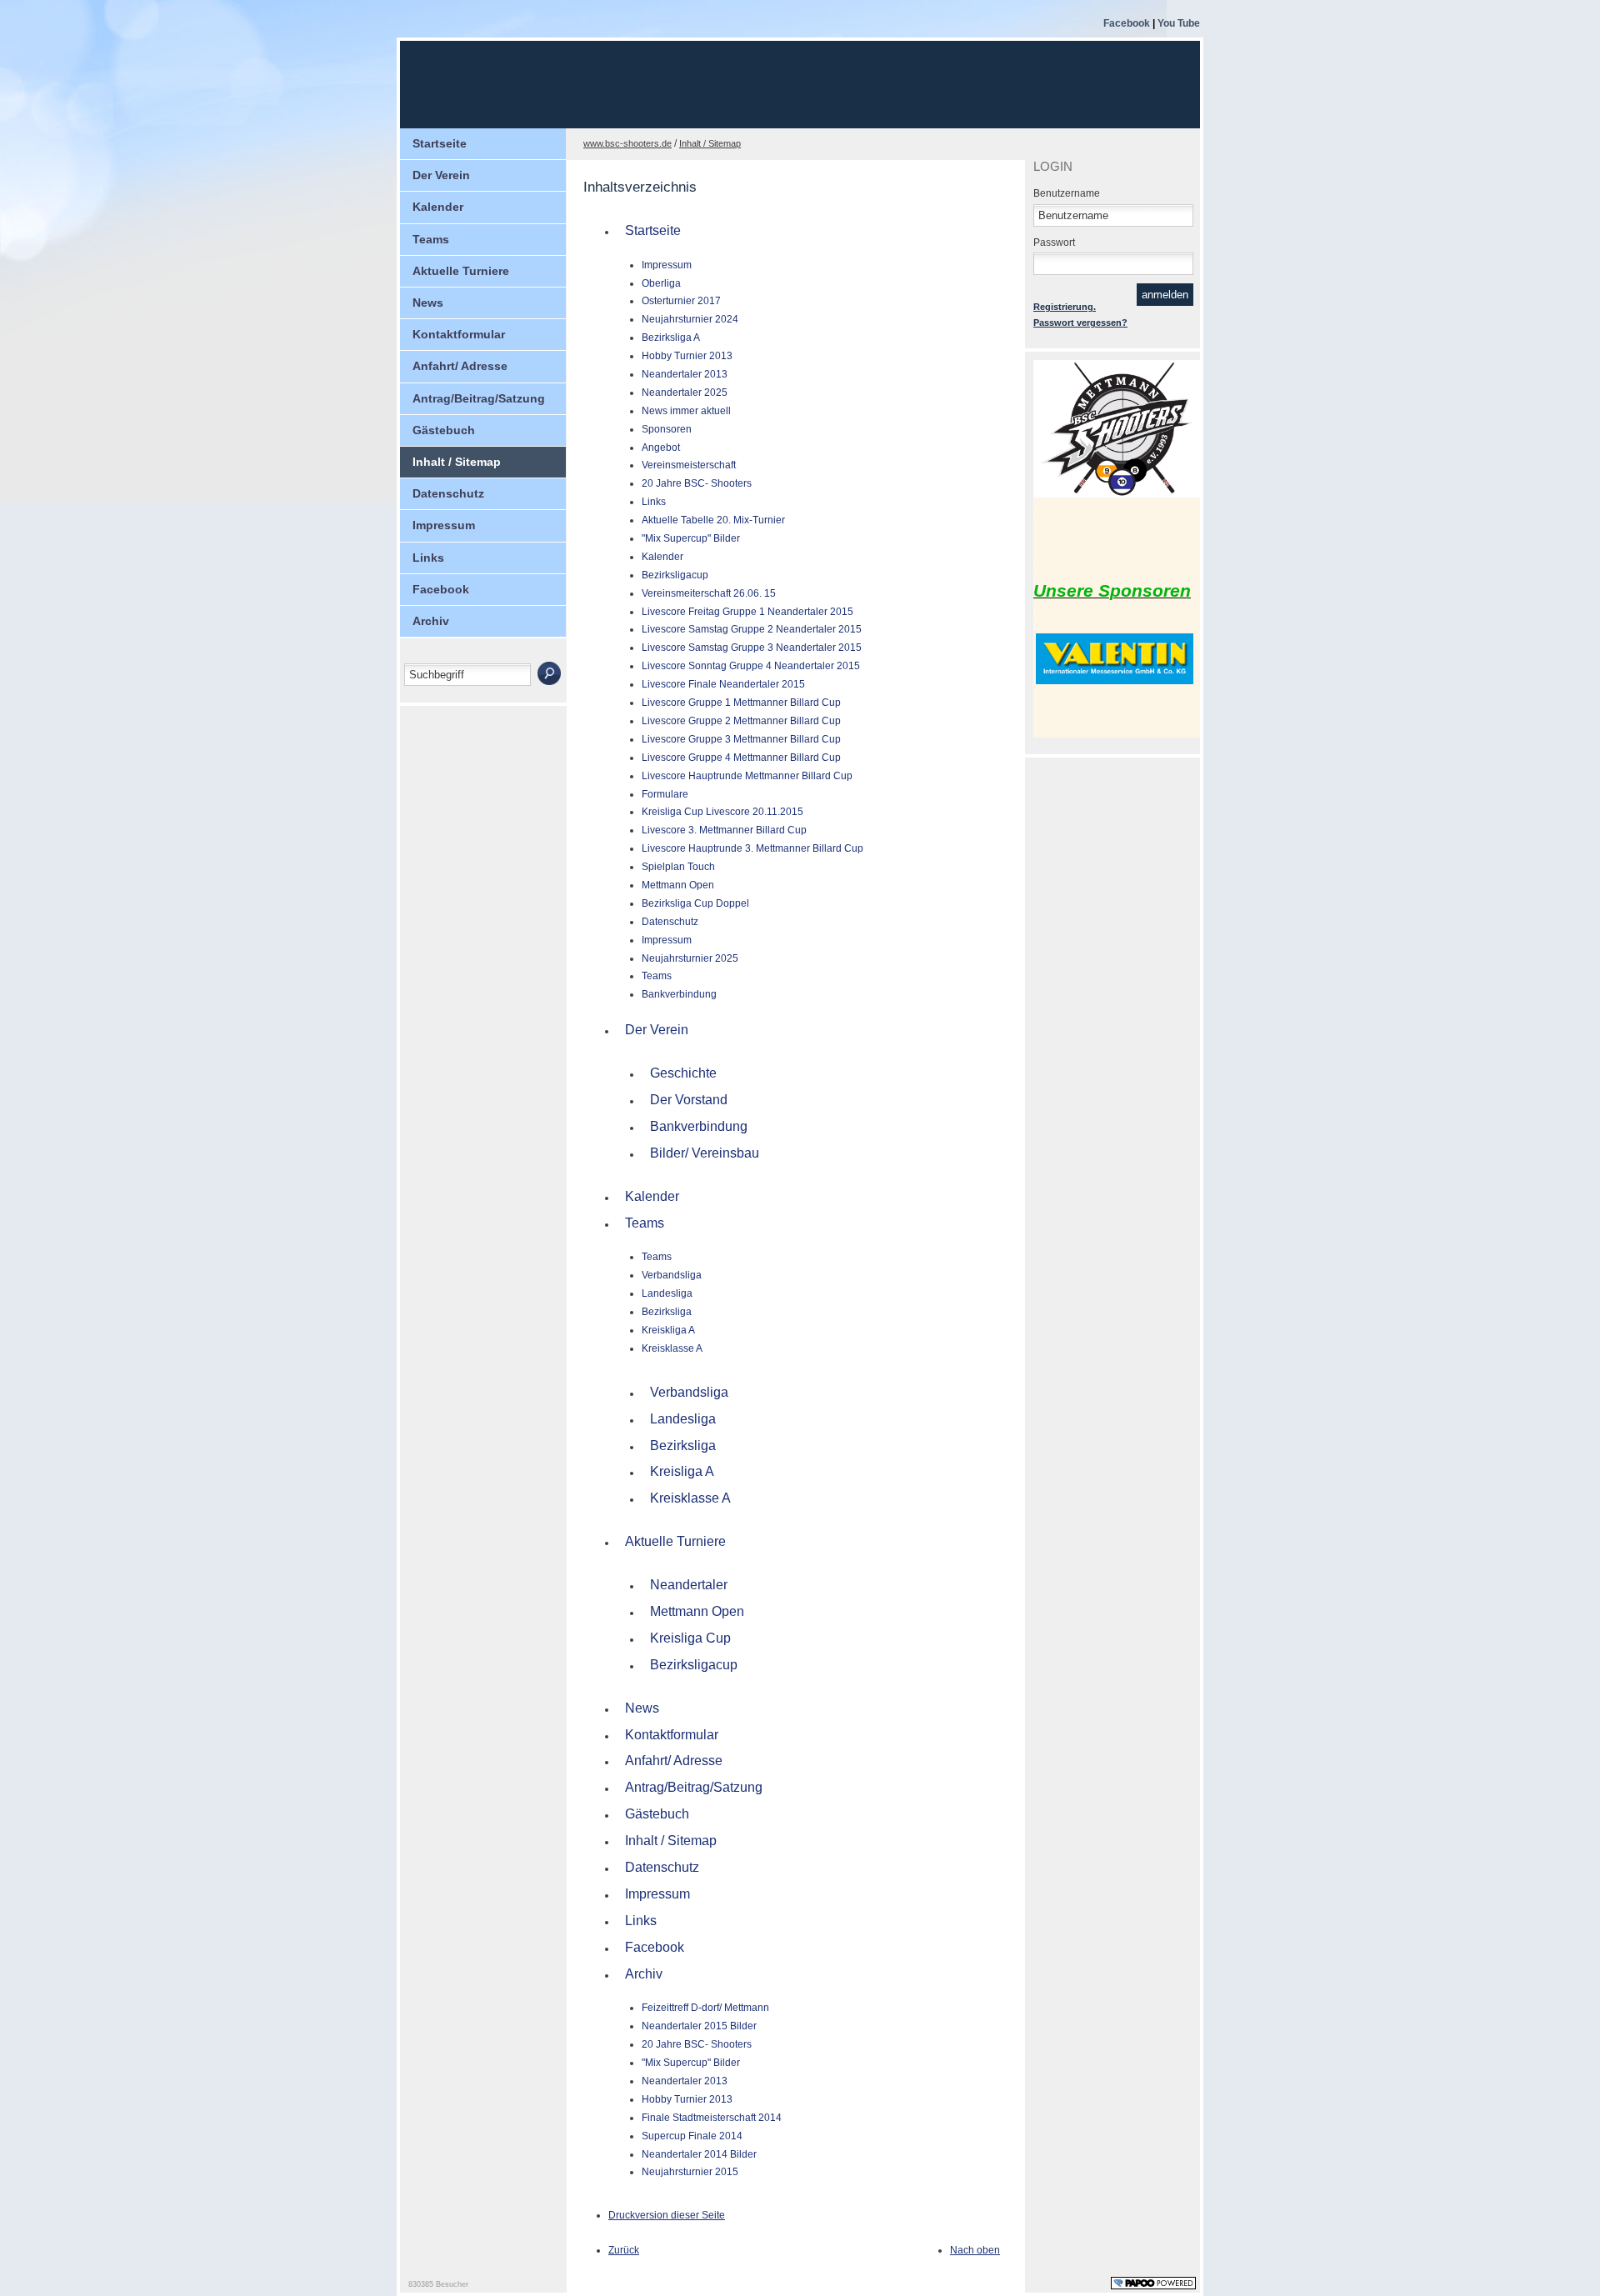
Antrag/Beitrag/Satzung (479, 398)
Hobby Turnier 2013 (687, 356)
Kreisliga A (682, 1471)
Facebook (1127, 23)
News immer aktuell (686, 411)
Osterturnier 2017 (681, 301)
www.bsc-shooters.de (627, 143)
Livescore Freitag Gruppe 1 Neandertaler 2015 (747, 612)
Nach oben (975, 2250)
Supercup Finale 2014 (692, 2136)
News (428, 303)
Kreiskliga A (668, 1330)
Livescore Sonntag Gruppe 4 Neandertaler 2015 (751, 666)
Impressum (444, 525)
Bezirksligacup (675, 575)
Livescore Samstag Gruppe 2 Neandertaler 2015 (752, 629)
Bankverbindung (679, 994)
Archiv (431, 621)
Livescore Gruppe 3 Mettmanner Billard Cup (741, 739)
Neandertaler (689, 1585)
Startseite (440, 143)
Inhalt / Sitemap (457, 462)
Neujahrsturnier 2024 (690, 319)
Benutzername (1067, 193)
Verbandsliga (672, 1275)
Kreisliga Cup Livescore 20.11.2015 (722, 812)
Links (428, 558)
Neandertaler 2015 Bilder (699, 2026)
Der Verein (441, 175)
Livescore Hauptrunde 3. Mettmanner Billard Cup (752, 848)
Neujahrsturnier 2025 (690, 958)
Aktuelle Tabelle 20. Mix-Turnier (713, 520)
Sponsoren (667, 429)
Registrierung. (1065, 307)
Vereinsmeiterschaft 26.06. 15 (709, 593)
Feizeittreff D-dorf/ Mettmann (705, 2008)
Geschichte (683, 1073)
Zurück (624, 2250)
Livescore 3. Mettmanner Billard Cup (724, 830)
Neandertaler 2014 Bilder (699, 2154)
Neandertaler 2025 (685, 393)
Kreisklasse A (672, 1348)
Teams (431, 239)
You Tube (1179, 23)
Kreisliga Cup (690, 1638)
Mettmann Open (678, 885)
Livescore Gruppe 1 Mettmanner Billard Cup (741, 703)
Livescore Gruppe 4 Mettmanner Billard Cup (741, 758)
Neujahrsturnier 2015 (690, 2172)
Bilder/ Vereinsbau (705, 1153)
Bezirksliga (667, 1312)
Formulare (665, 794)
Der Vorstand (689, 1100)
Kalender (438, 207)
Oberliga (661, 283)
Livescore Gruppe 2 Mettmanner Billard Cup (741, 721)
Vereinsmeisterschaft (689, 465)
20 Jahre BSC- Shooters (697, 483)
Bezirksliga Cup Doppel (695, 903)
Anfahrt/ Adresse (460, 366)
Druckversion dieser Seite (667, 2215)
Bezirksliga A (671, 338)
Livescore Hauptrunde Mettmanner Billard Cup (747, 776)
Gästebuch (444, 430)
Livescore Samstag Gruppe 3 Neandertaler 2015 (752, 648)
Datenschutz (448, 493)
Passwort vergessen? (1080, 323)
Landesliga (667, 1293)
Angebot (661, 448)
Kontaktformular (459, 334)
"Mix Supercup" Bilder (691, 538)
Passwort (1054, 243)
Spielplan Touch (678, 867)
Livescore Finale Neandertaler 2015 (723, 684)
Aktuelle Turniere (461, 271)
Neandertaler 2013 (685, 374)
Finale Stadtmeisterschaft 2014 (712, 2118)
